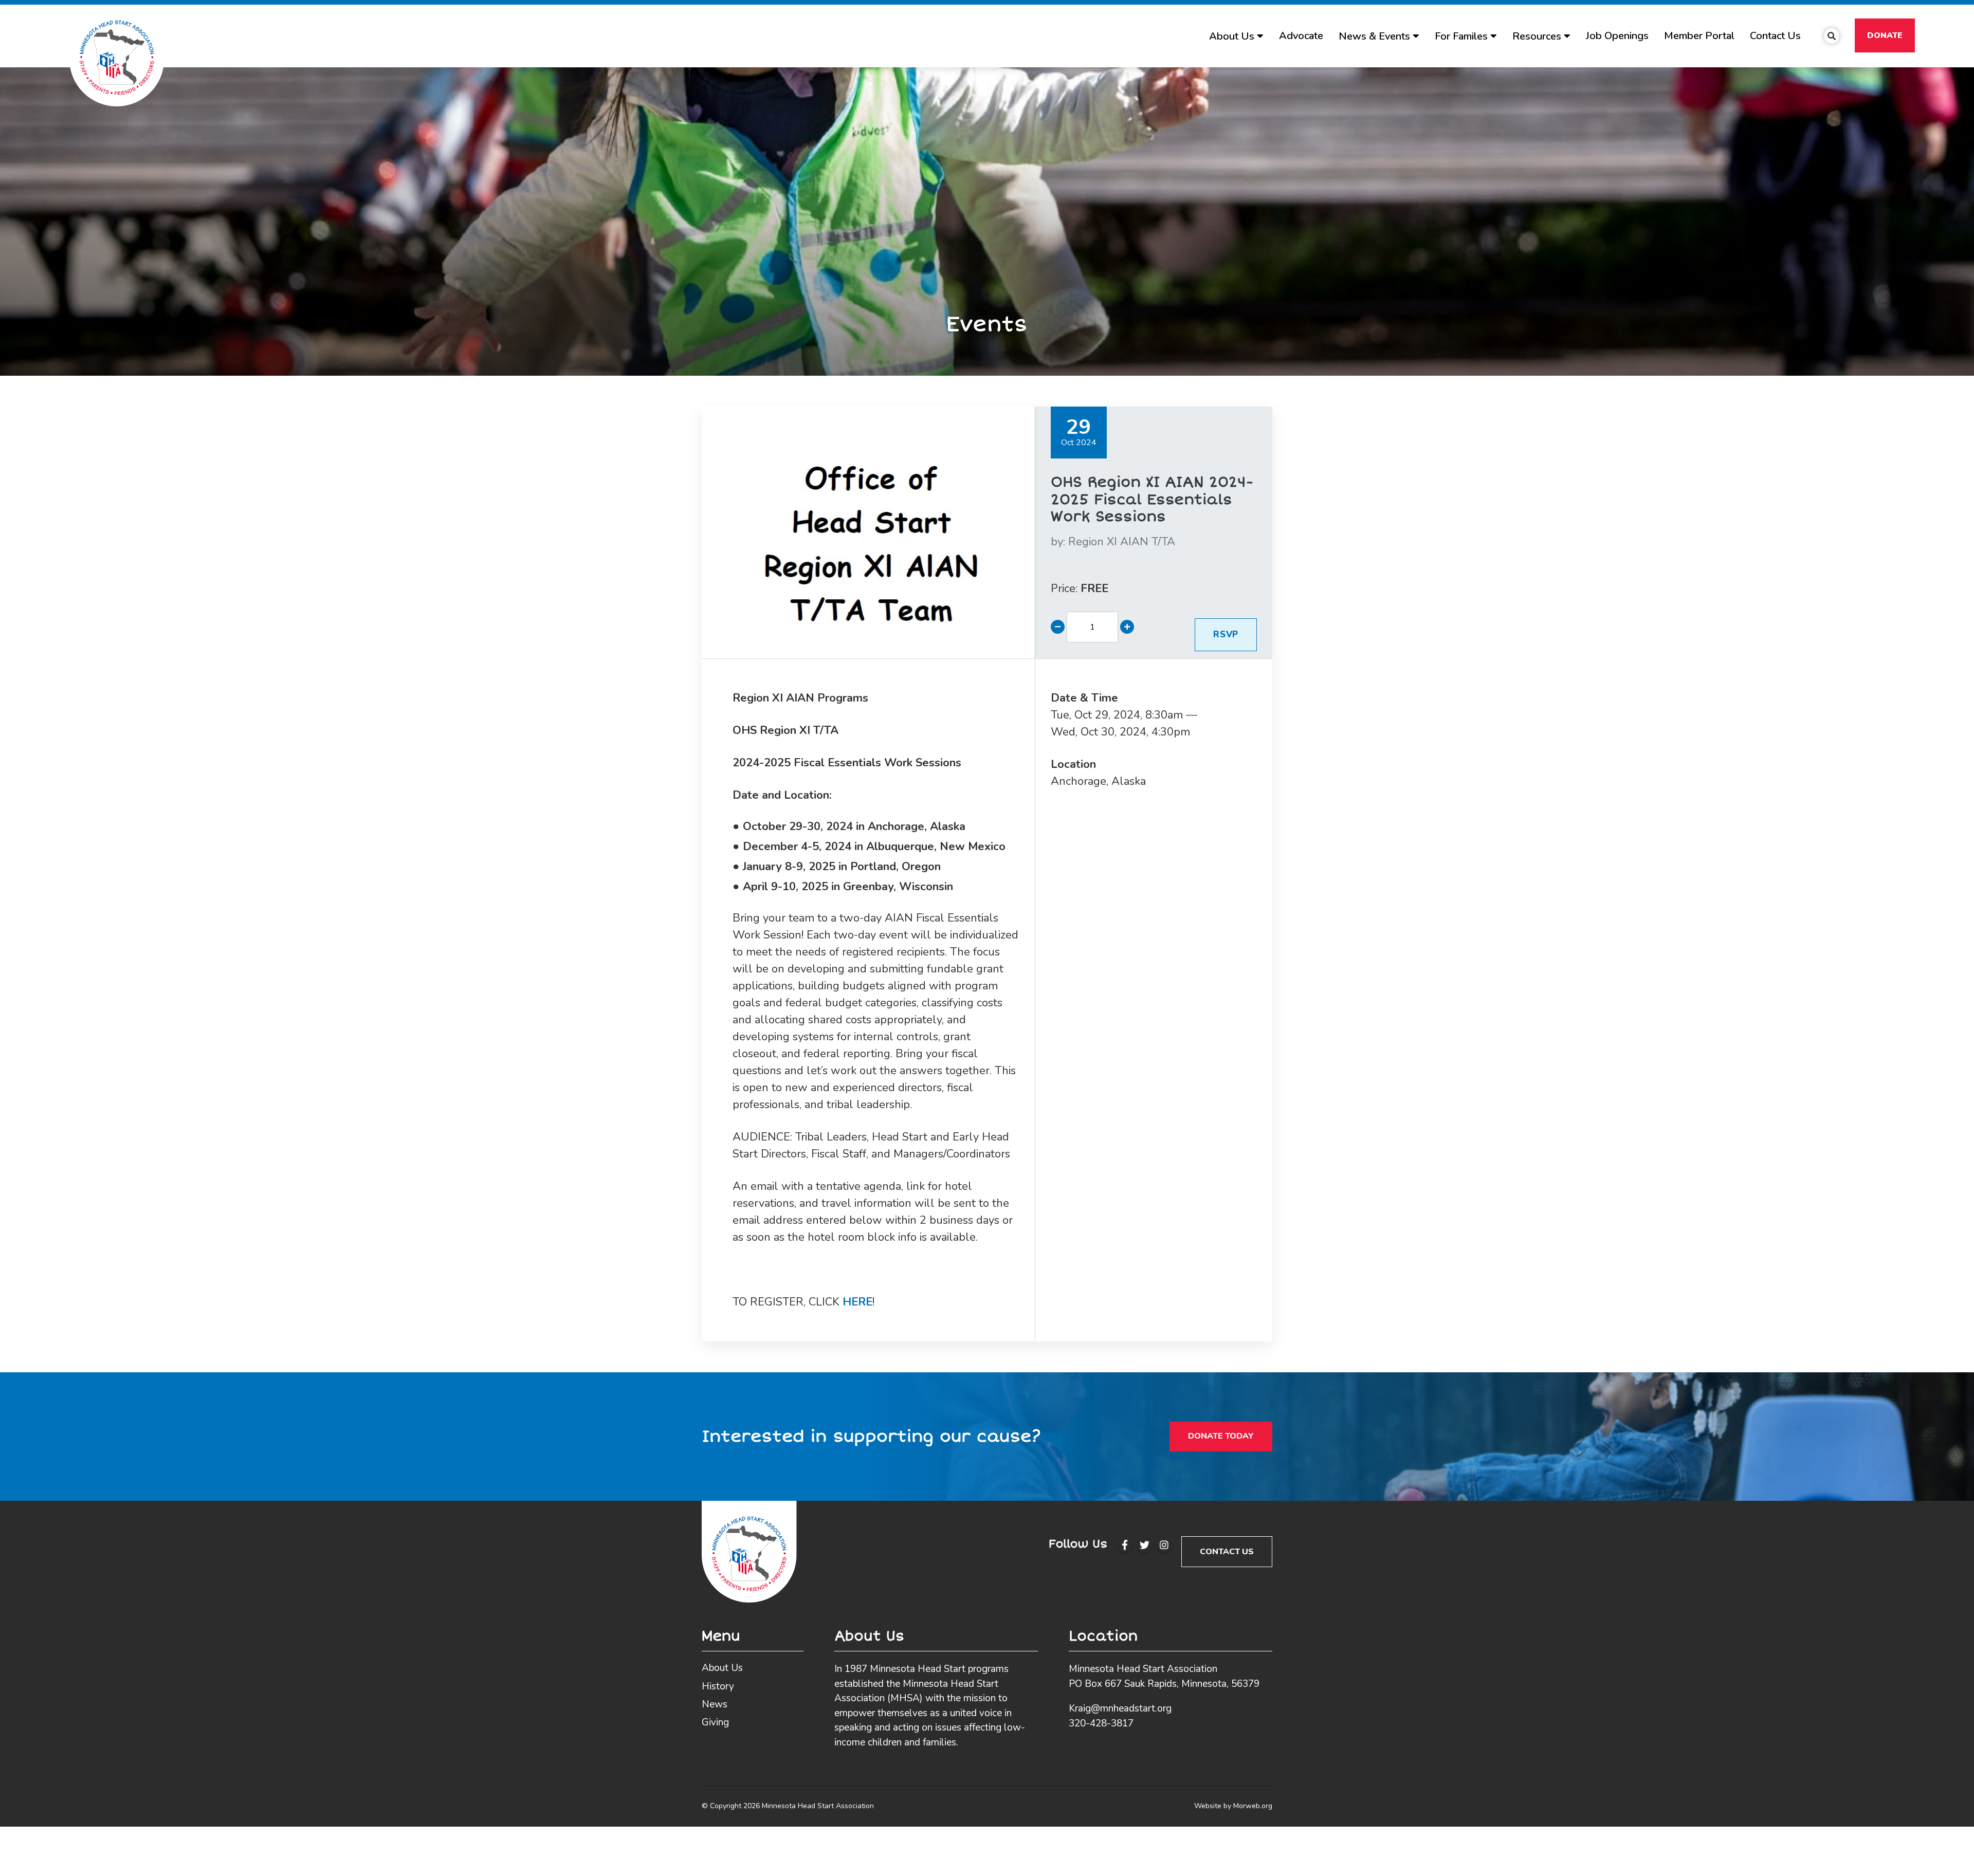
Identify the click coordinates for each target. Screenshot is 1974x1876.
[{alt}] (749, 1551)
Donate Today (1221, 1436)
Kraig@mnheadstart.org (1120, 1708)
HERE (857, 1302)
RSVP (1226, 634)
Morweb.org (1253, 1806)
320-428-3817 (1101, 1723)
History (718, 1686)
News (715, 1704)
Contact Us (1227, 1552)
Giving (715, 1722)
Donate (1885, 35)
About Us (722, 1668)
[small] (1125, 1545)
